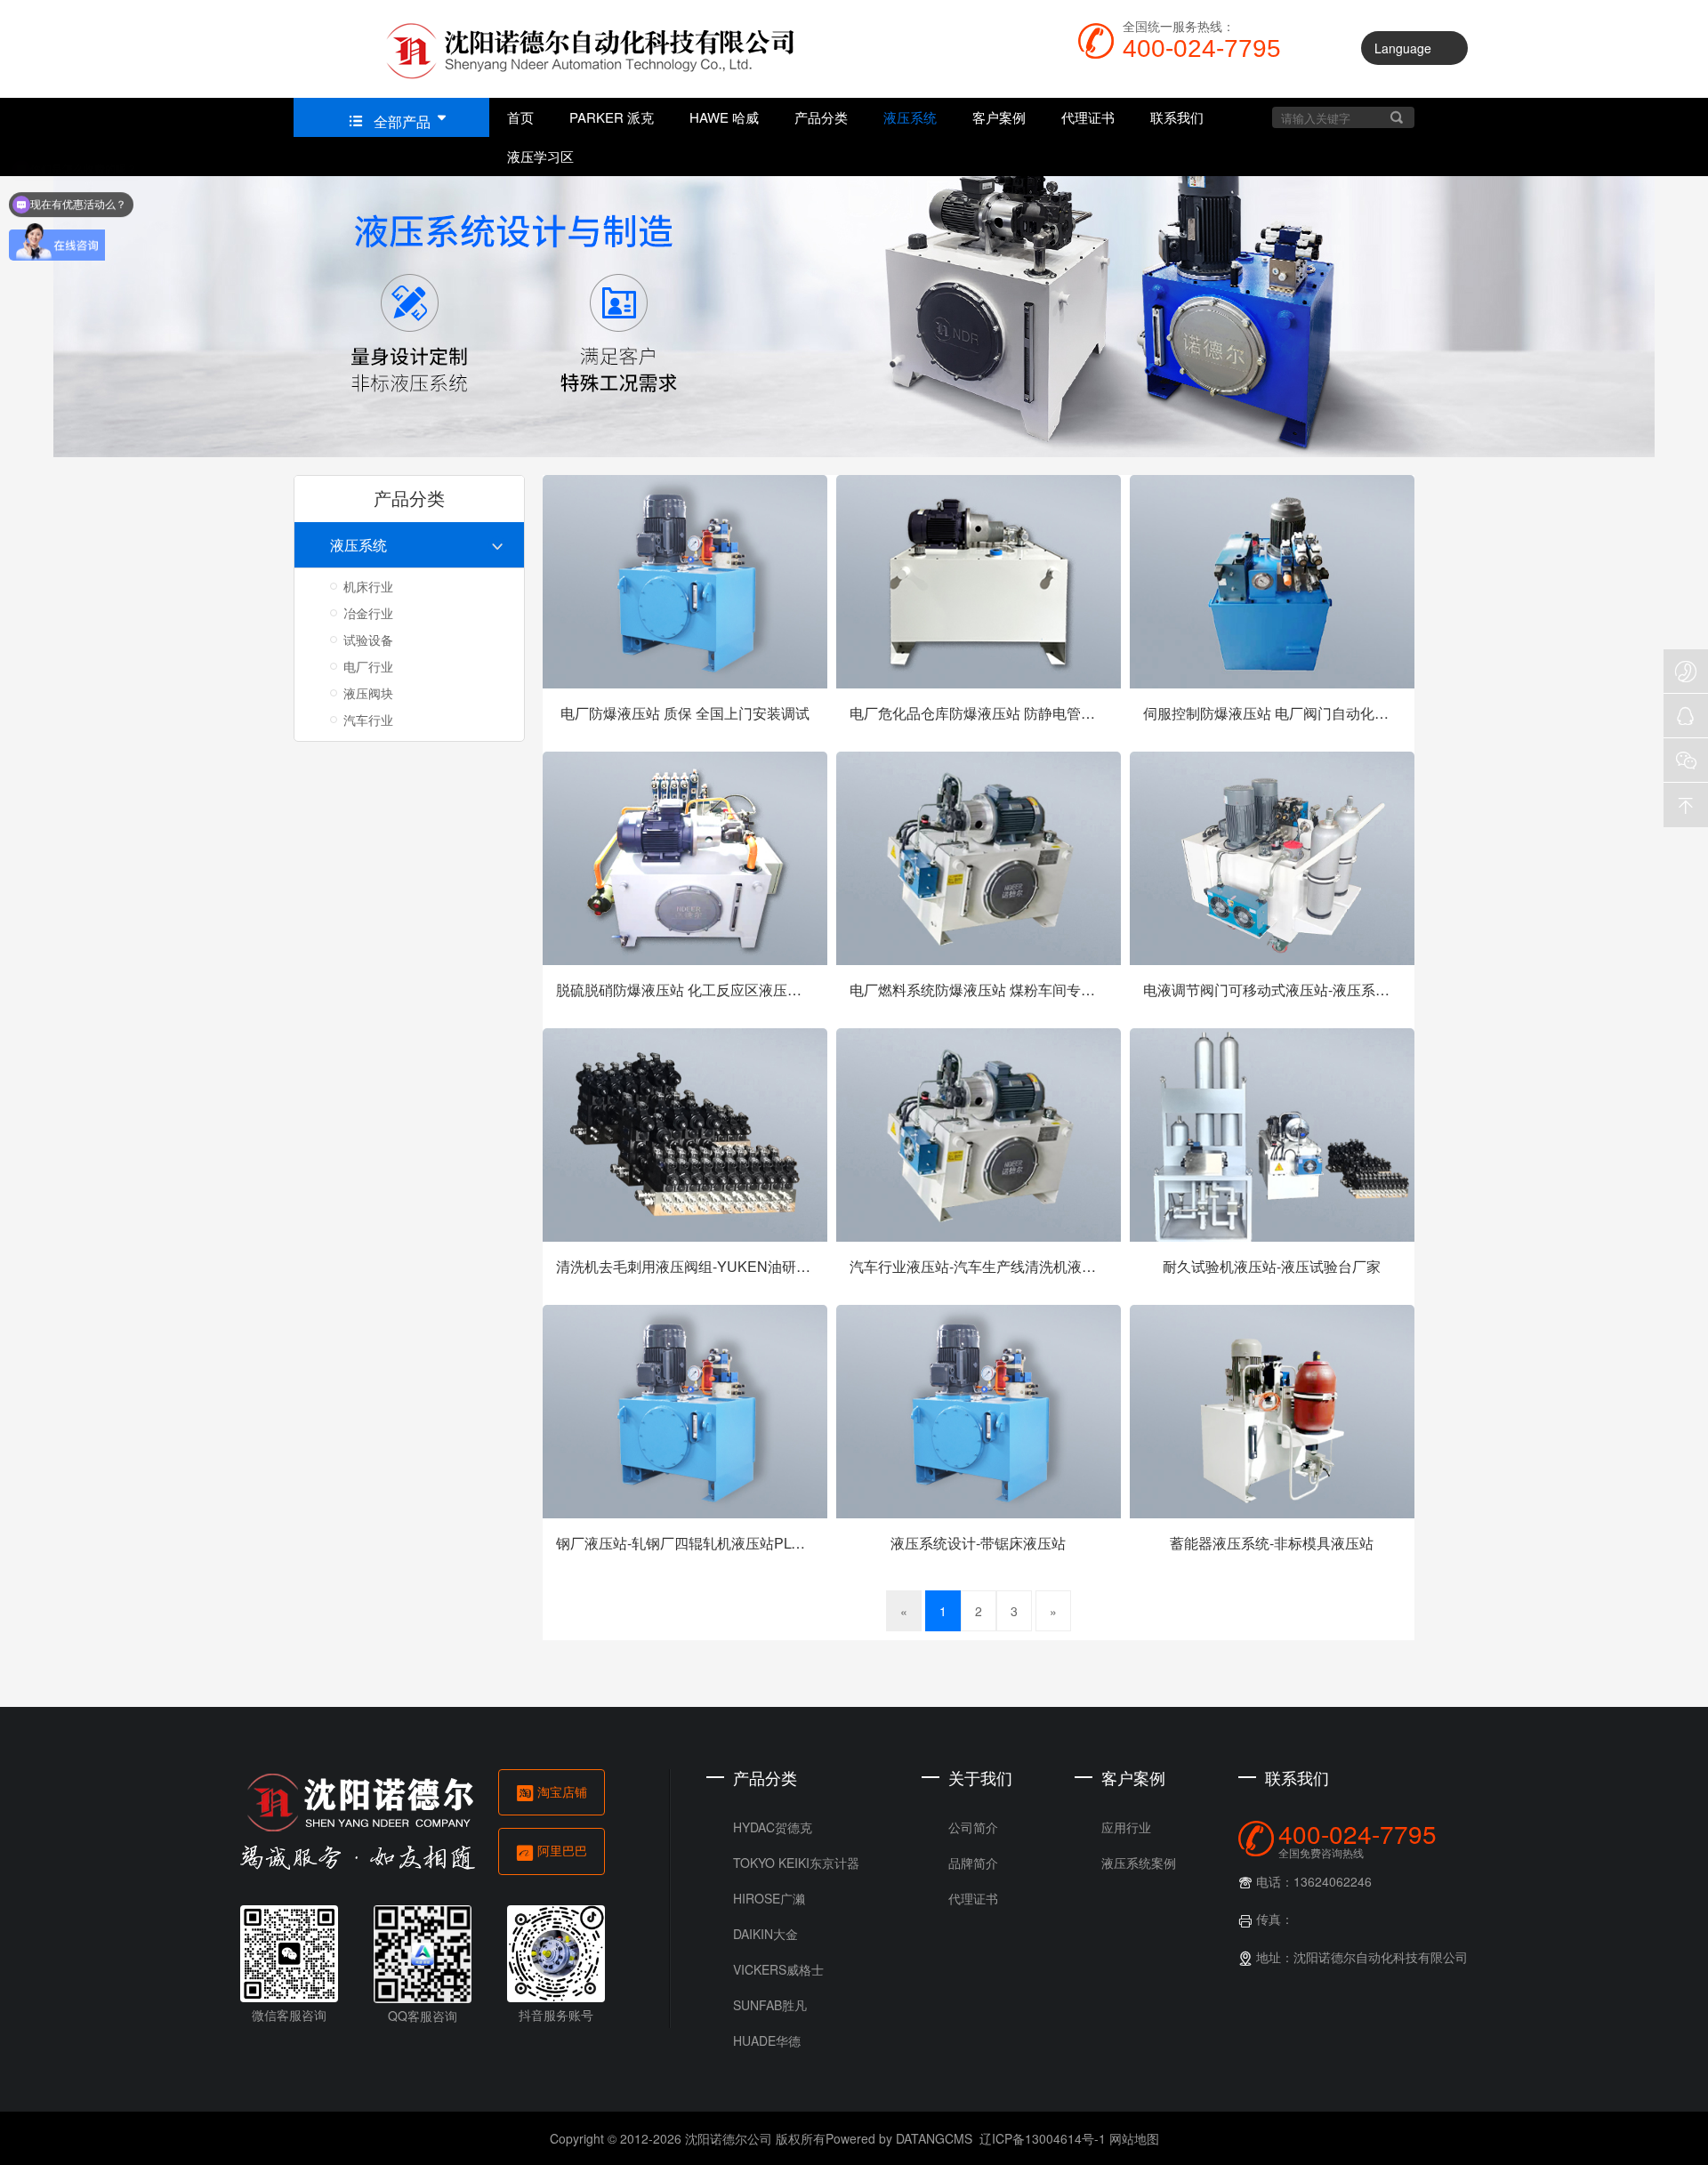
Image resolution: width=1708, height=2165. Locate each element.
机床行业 (368, 586)
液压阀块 (368, 693)
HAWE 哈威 (724, 117)
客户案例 (999, 117)
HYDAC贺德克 (719, 2086)
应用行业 (1073, 2086)
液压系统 (910, 117)
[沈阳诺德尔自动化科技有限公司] (560, 49)
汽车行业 (368, 720)
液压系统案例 (1085, 2121)
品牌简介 (920, 2121)
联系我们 (1177, 117)
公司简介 (920, 2086)
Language (1403, 48)
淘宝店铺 (605, 1792)
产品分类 (821, 117)
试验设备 (368, 640)
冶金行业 (368, 613)
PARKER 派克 (612, 117)
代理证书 (1088, 117)
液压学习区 (540, 156)
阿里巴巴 (605, 1851)
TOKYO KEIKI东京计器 (743, 2121)
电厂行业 (368, 666)
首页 (520, 117)
